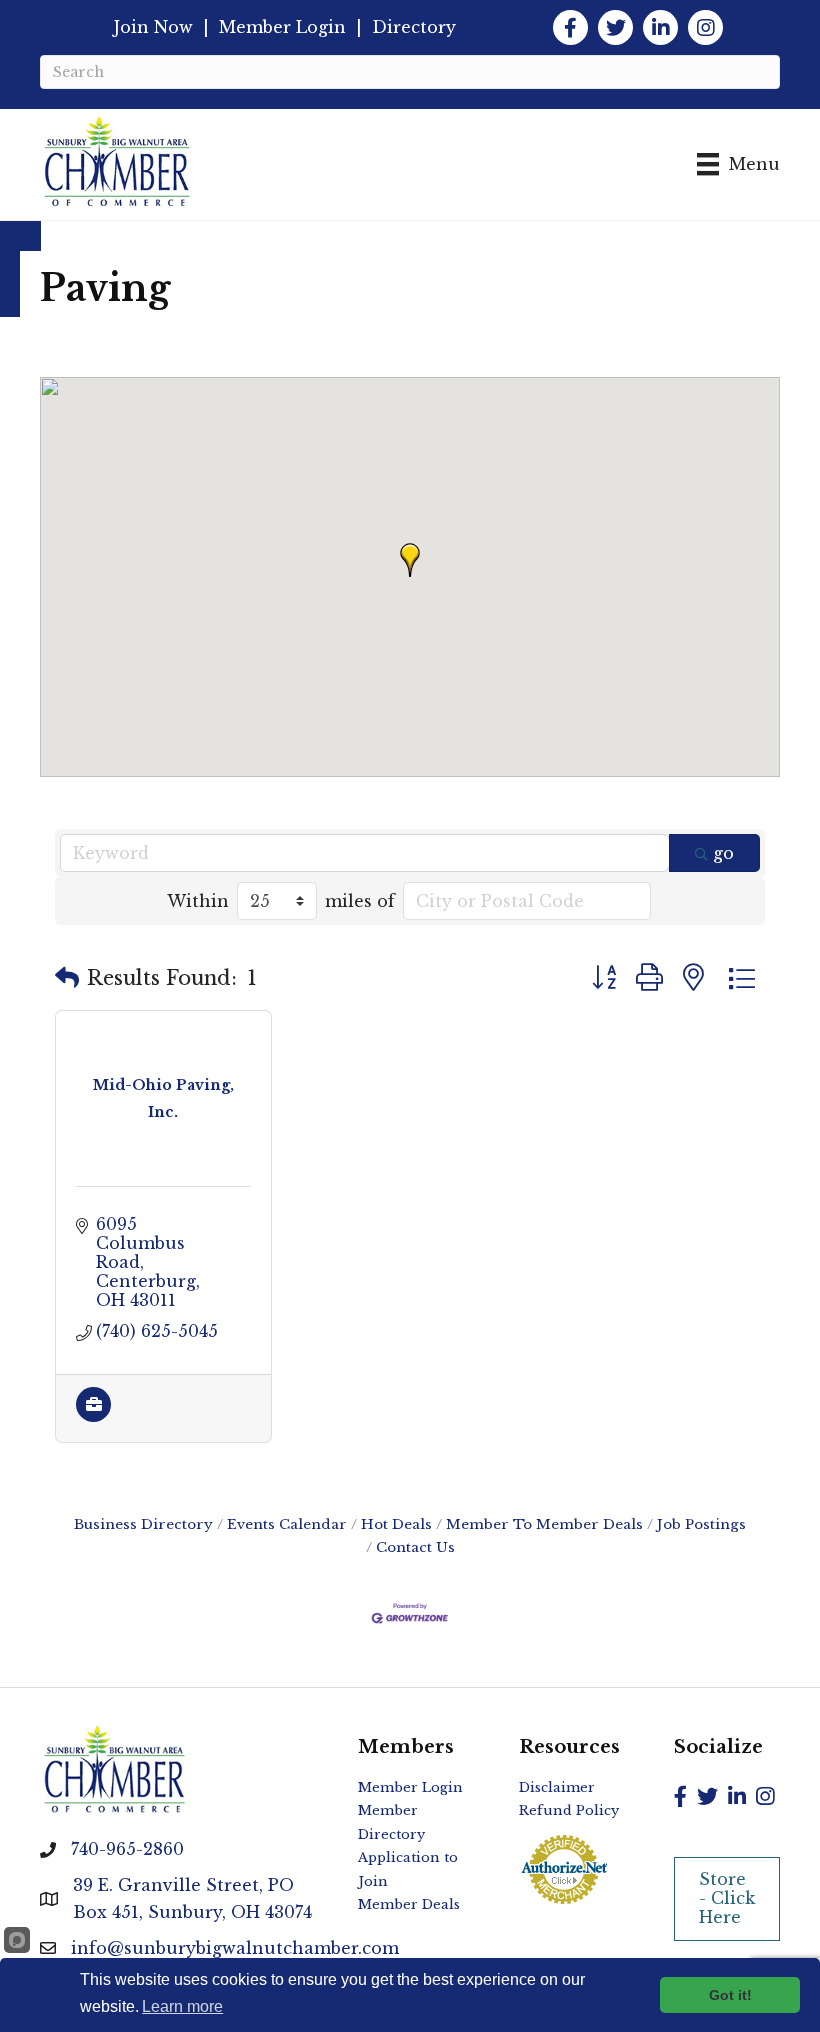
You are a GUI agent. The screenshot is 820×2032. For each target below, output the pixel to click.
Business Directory (143, 1524)
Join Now (153, 27)
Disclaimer (557, 1787)
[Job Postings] (93, 1416)
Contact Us (415, 1547)
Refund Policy (569, 1810)
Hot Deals (396, 1524)
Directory (414, 27)
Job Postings (701, 1524)
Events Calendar (287, 1524)
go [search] (723, 853)
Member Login (282, 27)
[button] (410, 560)
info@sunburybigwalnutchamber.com (235, 1948)
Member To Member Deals (544, 1524)
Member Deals (409, 1904)
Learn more (182, 2006)
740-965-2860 (127, 1849)
